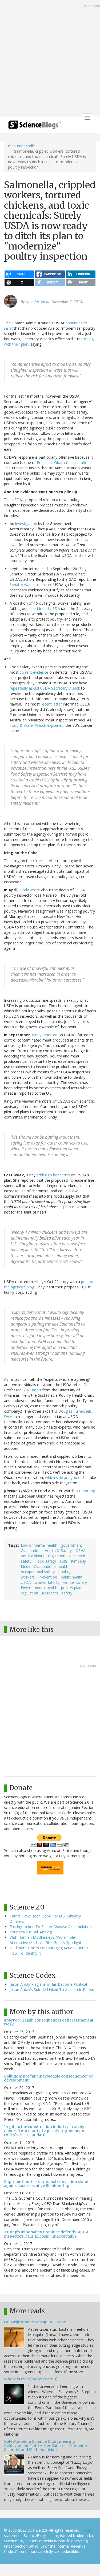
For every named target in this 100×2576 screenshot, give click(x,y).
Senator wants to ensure (31, 585)
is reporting (85, 1491)
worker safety (75, 1582)
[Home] (35, 126)
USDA (26, 1582)
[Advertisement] (50, 59)
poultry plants (33, 1556)
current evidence (34, 672)
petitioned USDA (46, 608)
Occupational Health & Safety (46, 1551)
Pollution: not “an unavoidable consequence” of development (48, 2078)
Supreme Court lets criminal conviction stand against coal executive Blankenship (46, 2184)
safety (26, 1561)
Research (77, 1556)
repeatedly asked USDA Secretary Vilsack (45, 688)
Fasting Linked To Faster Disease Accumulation (51, 1927)
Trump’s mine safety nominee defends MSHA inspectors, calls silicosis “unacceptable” (46, 2234)
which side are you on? (65, 1478)
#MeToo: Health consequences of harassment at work (49, 2022)
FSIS (63, 1561)
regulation (57, 1556)
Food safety (46, 1561)
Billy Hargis (32, 1390)
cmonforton (35, 301)
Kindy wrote (30, 890)
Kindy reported (45, 1035)
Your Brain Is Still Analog (31, 1932)
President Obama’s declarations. (65, 463)
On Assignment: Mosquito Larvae (35, 2322)
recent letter (51, 704)
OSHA (81, 1551)
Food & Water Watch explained (37, 725)
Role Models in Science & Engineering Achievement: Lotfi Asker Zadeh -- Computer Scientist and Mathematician (46, 2446)
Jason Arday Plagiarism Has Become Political (48, 1984)
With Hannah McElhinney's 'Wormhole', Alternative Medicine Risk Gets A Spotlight (45, 1940)
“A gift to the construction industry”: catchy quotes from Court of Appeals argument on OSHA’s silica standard (44, 2131)
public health (72, 1577)
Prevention (48, 1577)
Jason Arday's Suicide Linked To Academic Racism (53, 1990)
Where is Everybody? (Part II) (31, 2379)
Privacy (87, 2530)
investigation (26, 524)
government (72, 1545)
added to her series (53, 1175)
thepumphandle (21, 146)
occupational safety (38, 1572)
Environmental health (39, 1545)
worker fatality (47, 1582)
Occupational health (51, 1566)
